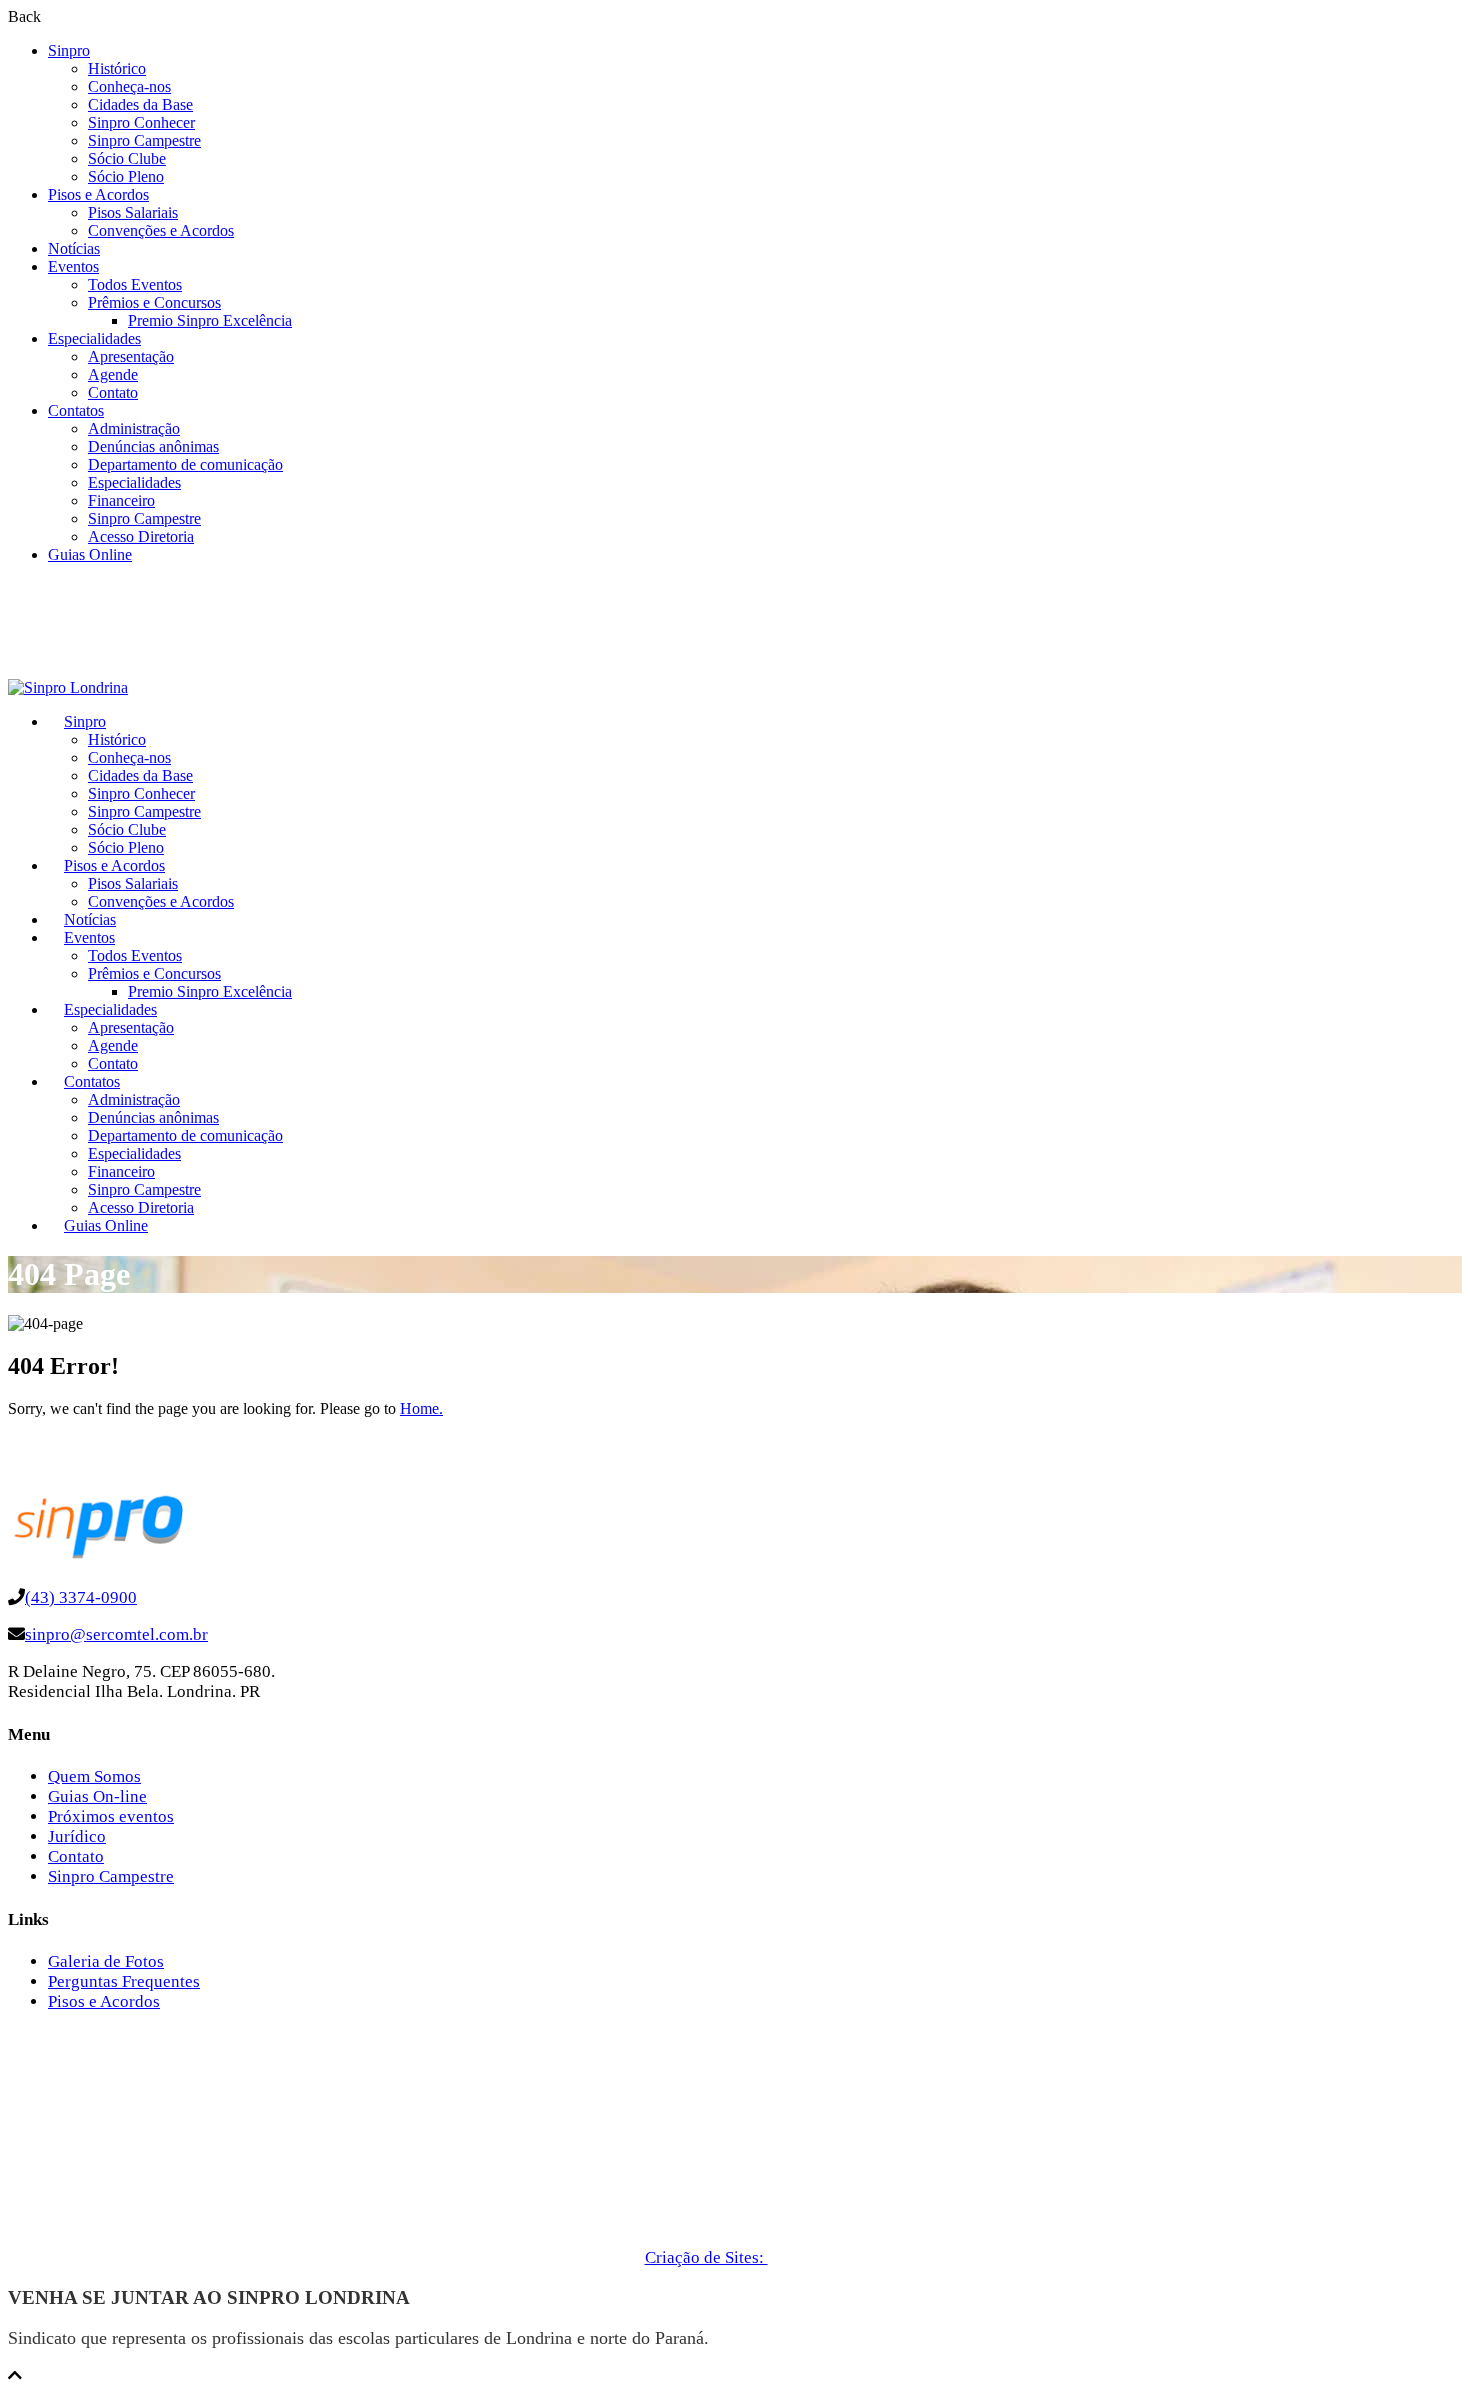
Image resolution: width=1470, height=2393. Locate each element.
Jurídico (77, 1836)
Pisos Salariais (133, 212)
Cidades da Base (140, 104)
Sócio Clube (127, 158)
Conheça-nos (129, 86)
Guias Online (90, 554)
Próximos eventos (111, 1816)
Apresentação (131, 356)
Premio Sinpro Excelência (210, 320)
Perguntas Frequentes (124, 1981)
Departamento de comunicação (185, 464)
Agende (113, 374)
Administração (134, 428)
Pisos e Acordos (98, 194)
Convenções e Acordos (161, 230)
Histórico (117, 68)
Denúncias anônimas (153, 446)
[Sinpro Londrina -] (68, 687)
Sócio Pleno (126, 176)
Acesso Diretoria (141, 536)
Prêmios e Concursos (154, 302)
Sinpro (69, 50)
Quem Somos (94, 1776)
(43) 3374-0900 (81, 1597)
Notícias (74, 248)
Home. (421, 1408)
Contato (113, 392)
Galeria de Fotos (106, 1961)
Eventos (73, 266)
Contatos (76, 410)
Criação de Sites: (706, 2257)
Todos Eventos (135, 284)
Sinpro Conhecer (141, 122)
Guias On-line (97, 1796)
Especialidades (94, 338)
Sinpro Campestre (144, 140)
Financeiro (121, 500)
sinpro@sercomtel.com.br (116, 1634)
